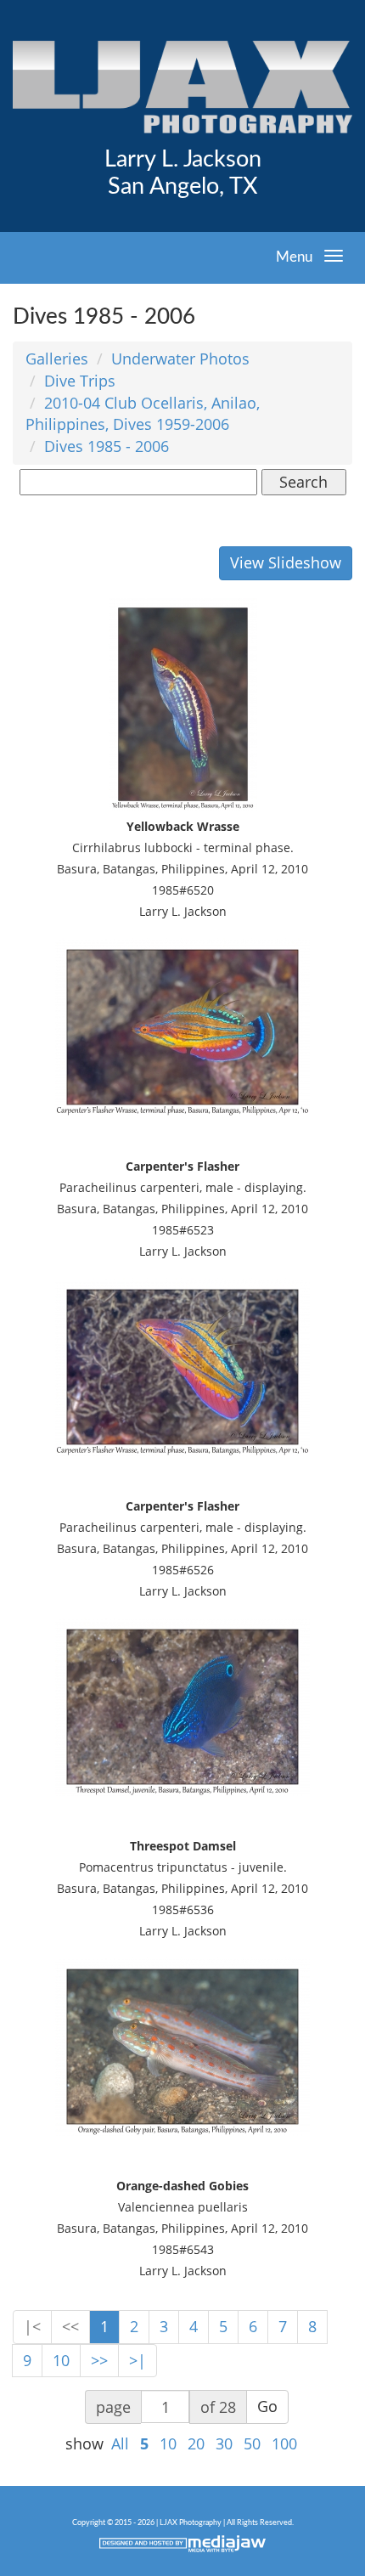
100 (284, 2443)
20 (196, 2443)
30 (224, 2443)
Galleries (57, 359)
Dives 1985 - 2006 (107, 446)
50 (252, 2443)
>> (99, 2360)
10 (61, 2360)
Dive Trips (80, 381)
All (120, 2443)
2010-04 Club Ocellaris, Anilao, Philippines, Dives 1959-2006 (143, 414)
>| (138, 2360)
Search (303, 482)
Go (267, 2406)
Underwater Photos (180, 359)
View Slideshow (286, 562)
